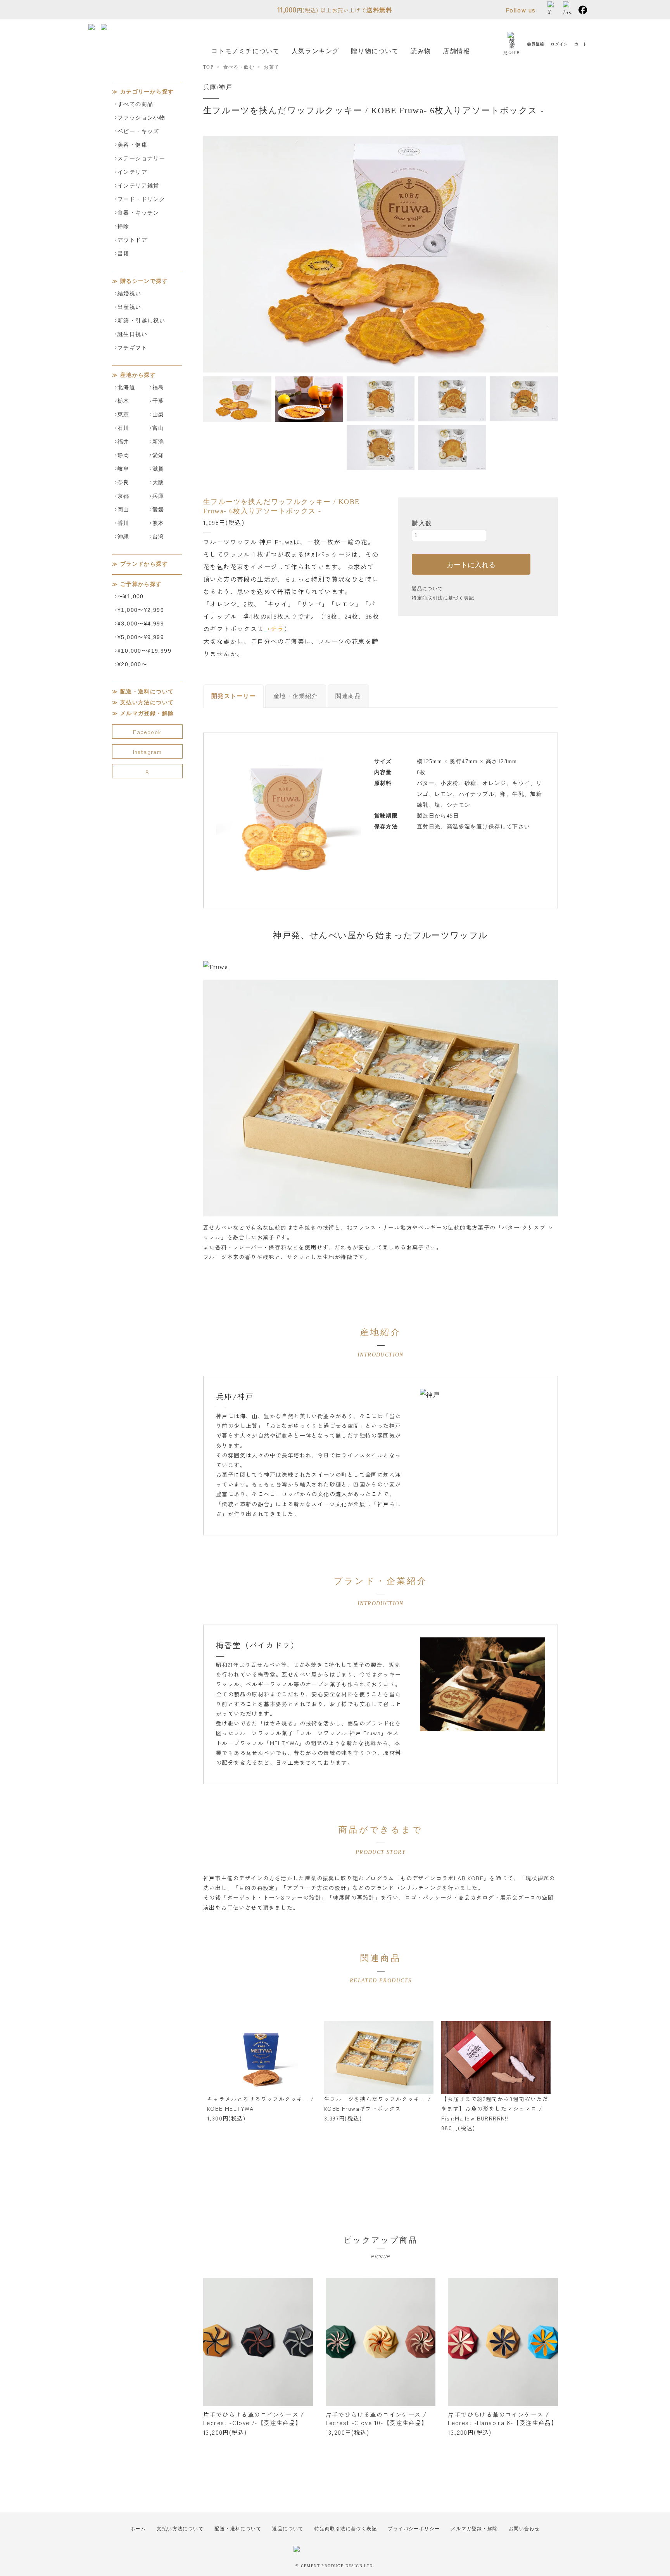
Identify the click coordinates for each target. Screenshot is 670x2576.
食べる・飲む (239, 67)
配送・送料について (147, 692)
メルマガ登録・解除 (147, 713)
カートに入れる (471, 564)
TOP (208, 67)
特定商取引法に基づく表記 (443, 598)
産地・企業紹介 (296, 696)
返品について (427, 589)
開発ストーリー (234, 696)
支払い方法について (147, 702)
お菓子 (271, 67)
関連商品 (348, 696)
